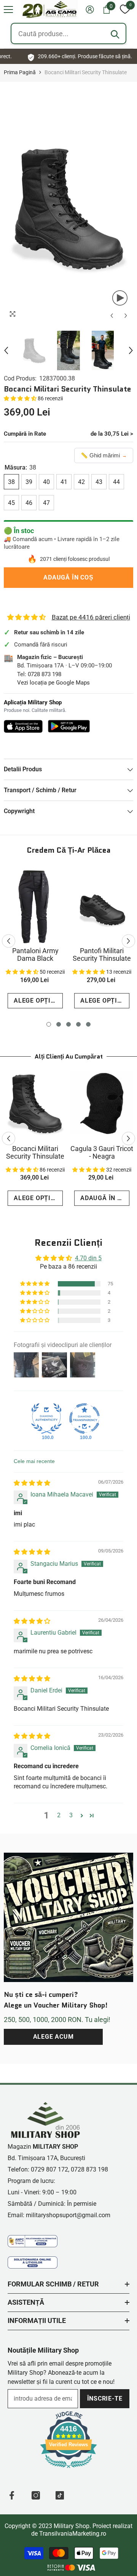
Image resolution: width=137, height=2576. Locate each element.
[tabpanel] (35, 941)
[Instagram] (36, 2495)
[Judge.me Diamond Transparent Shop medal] (84, 1419)
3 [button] (71, 1815)
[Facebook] (12, 2495)
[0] (125, 10)
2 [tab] (59, 1024)
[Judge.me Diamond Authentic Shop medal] (46, 1419)
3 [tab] (68, 1024)
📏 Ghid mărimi (104, 455)
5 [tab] (88, 1024)
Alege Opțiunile (38, 1001)
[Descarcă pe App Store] (23, 726)
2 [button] (59, 1815)
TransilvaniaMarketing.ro (73, 2534)
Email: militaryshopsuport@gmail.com (59, 2215)
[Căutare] (115, 34)
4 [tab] (78, 1024)
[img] (32, 1483)
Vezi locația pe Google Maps (53, 683)
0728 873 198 (45, 674)
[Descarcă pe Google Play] (69, 726)
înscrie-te (105, 2398)
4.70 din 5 (88, 1258)
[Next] (126, 316)
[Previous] (112, 316)
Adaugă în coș (68, 577)
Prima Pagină (20, 72)
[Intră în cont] (90, 10)
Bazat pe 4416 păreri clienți (91, 617)
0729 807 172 (49, 2169)
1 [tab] (49, 1024)
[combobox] (68, 33)
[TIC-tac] (60, 2495)
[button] (8, 10)
